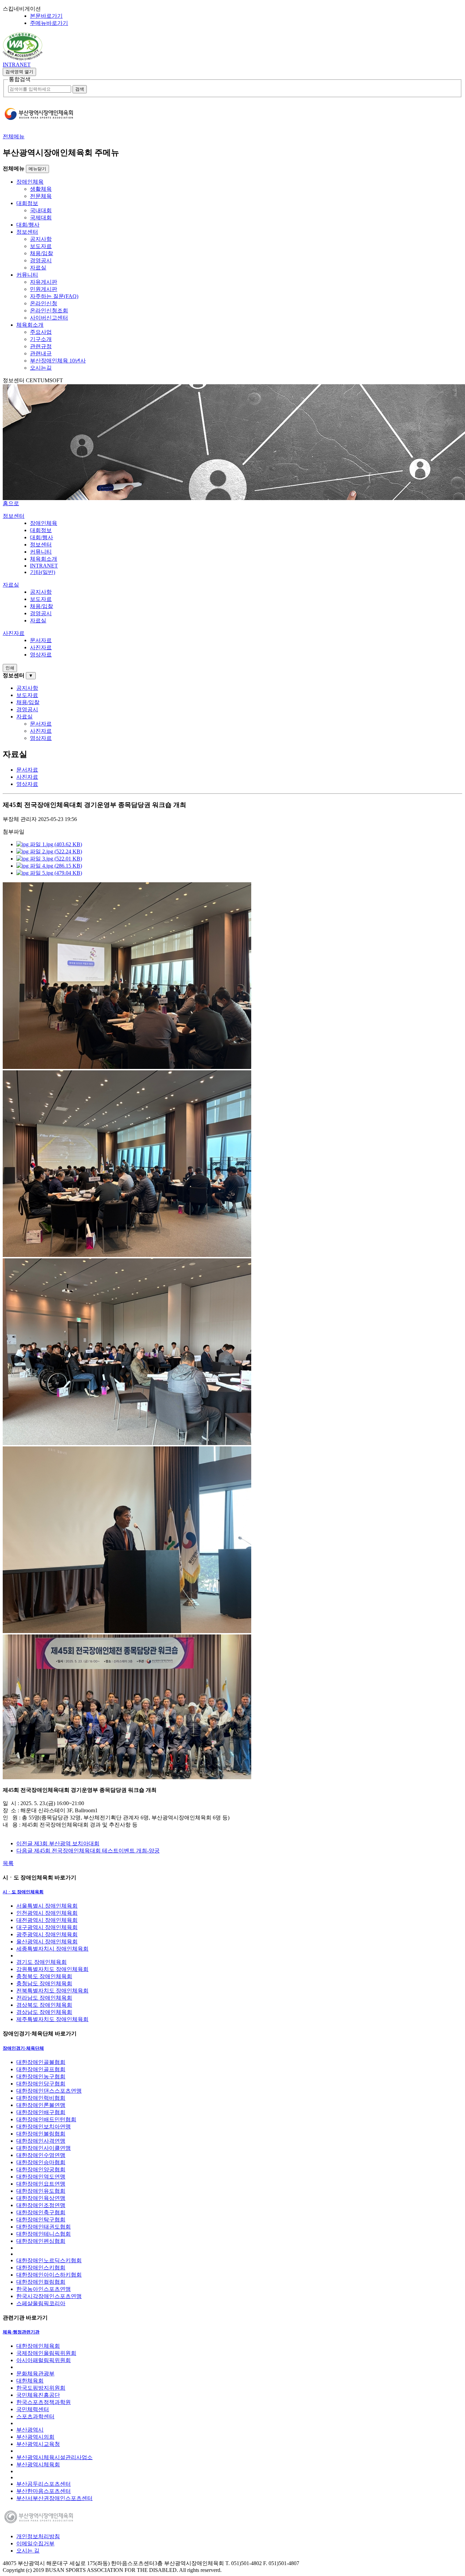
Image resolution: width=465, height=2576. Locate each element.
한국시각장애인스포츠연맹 (49, 2296)
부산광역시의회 (35, 2437)
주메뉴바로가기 (49, 23)
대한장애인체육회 (38, 2346)
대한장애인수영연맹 (41, 2155)
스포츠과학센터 (35, 2416)
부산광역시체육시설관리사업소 (54, 2457)
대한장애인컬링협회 (41, 2282)
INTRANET (17, 65)
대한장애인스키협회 (41, 2268)
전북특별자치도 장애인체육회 (52, 1991)
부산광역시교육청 (38, 2444)
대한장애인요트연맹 (41, 2184)
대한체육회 (30, 2381)
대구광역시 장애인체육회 (47, 1927)
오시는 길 (28, 2551)
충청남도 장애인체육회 (44, 1983)
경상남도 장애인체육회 (44, 2012)
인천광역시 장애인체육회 (47, 1913)
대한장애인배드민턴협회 (46, 2119)
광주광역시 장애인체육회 (47, 1934)
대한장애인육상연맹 (41, 2198)
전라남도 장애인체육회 (44, 1998)
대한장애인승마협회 (41, 2162)
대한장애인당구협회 (41, 2084)
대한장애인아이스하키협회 (49, 2275)
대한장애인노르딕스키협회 (49, 2260)
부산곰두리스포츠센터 (44, 2484)
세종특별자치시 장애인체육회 (52, 1949)
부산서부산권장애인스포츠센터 (54, 2498)
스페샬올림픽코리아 (41, 2303)
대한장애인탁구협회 (41, 2220)
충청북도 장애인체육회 (44, 1976)
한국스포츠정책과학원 (44, 2402)
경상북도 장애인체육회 (44, 2005)
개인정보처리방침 (38, 2536)
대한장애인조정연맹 (41, 2205)
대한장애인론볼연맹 (41, 2105)
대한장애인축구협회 (41, 2212)
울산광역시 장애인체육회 (47, 1942)
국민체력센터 (33, 2409)
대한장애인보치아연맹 (44, 2127)
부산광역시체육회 (38, 2464)
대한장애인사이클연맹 (44, 2148)
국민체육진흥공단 (38, 2395)
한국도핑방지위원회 (41, 2388)
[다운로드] (23, 58)
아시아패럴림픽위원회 (44, 2360)
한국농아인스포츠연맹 (44, 2289)
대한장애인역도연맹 (41, 2177)
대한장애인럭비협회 (41, 2098)
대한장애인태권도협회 (44, 2227)
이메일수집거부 (35, 2543)
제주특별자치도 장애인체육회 (52, 2019)
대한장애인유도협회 (41, 2191)
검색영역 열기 (19, 72)
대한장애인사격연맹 (41, 2141)
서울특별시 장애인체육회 (47, 1906)
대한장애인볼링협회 (41, 2134)
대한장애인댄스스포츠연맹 (49, 2091)
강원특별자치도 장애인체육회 (52, 1969)
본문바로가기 (46, 16)
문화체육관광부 (35, 2373)
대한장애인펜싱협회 (41, 2241)
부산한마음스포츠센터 (44, 2491)
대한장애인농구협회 (41, 2076)
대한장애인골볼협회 (41, 2062)
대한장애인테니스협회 (44, 2234)
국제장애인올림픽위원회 (46, 2353)
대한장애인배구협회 (41, 2112)
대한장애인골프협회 (41, 2069)
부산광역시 (30, 2430)
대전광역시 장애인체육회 (47, 1920)
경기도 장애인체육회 (42, 1962)
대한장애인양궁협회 (41, 2169)
